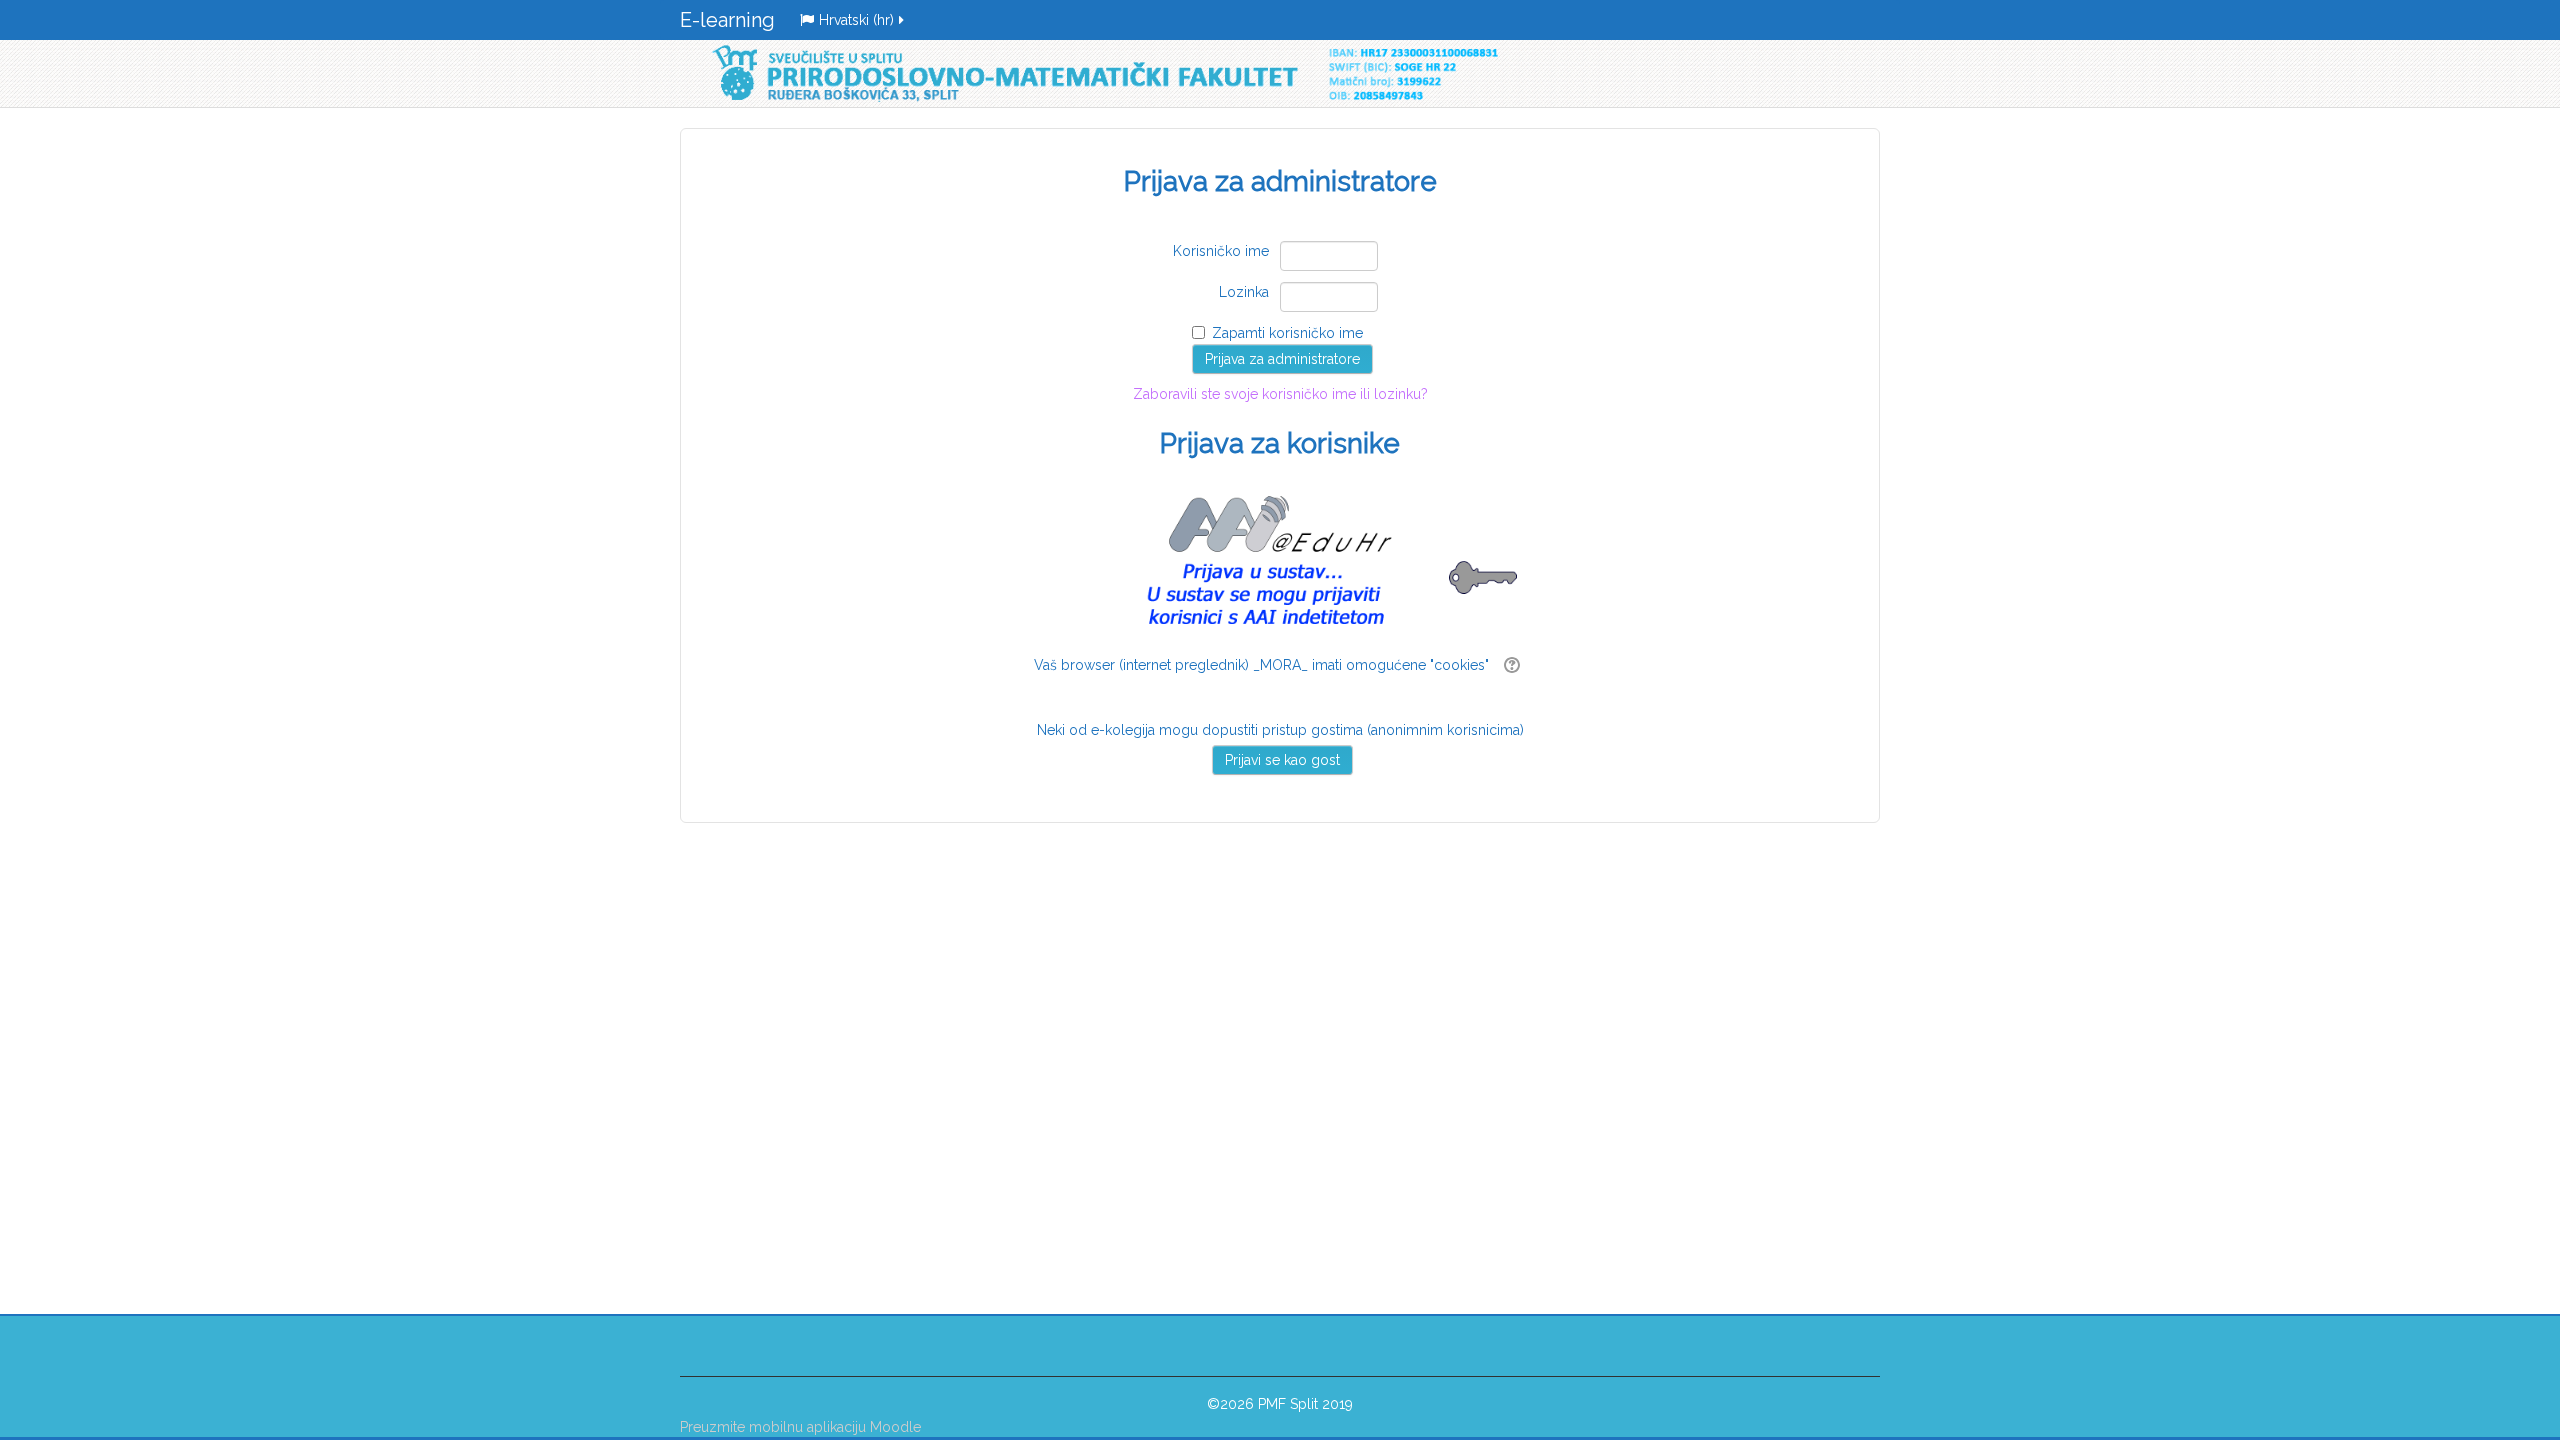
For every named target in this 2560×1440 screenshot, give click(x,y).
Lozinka (1244, 292)
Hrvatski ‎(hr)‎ (856, 20)
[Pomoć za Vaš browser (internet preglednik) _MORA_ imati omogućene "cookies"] (1509, 665)
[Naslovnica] (1100, 73)
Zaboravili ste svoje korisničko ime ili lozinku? (1280, 423)
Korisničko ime (1221, 251)
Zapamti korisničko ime (1287, 333)
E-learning (727, 20)
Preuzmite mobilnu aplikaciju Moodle (800, 1427)
